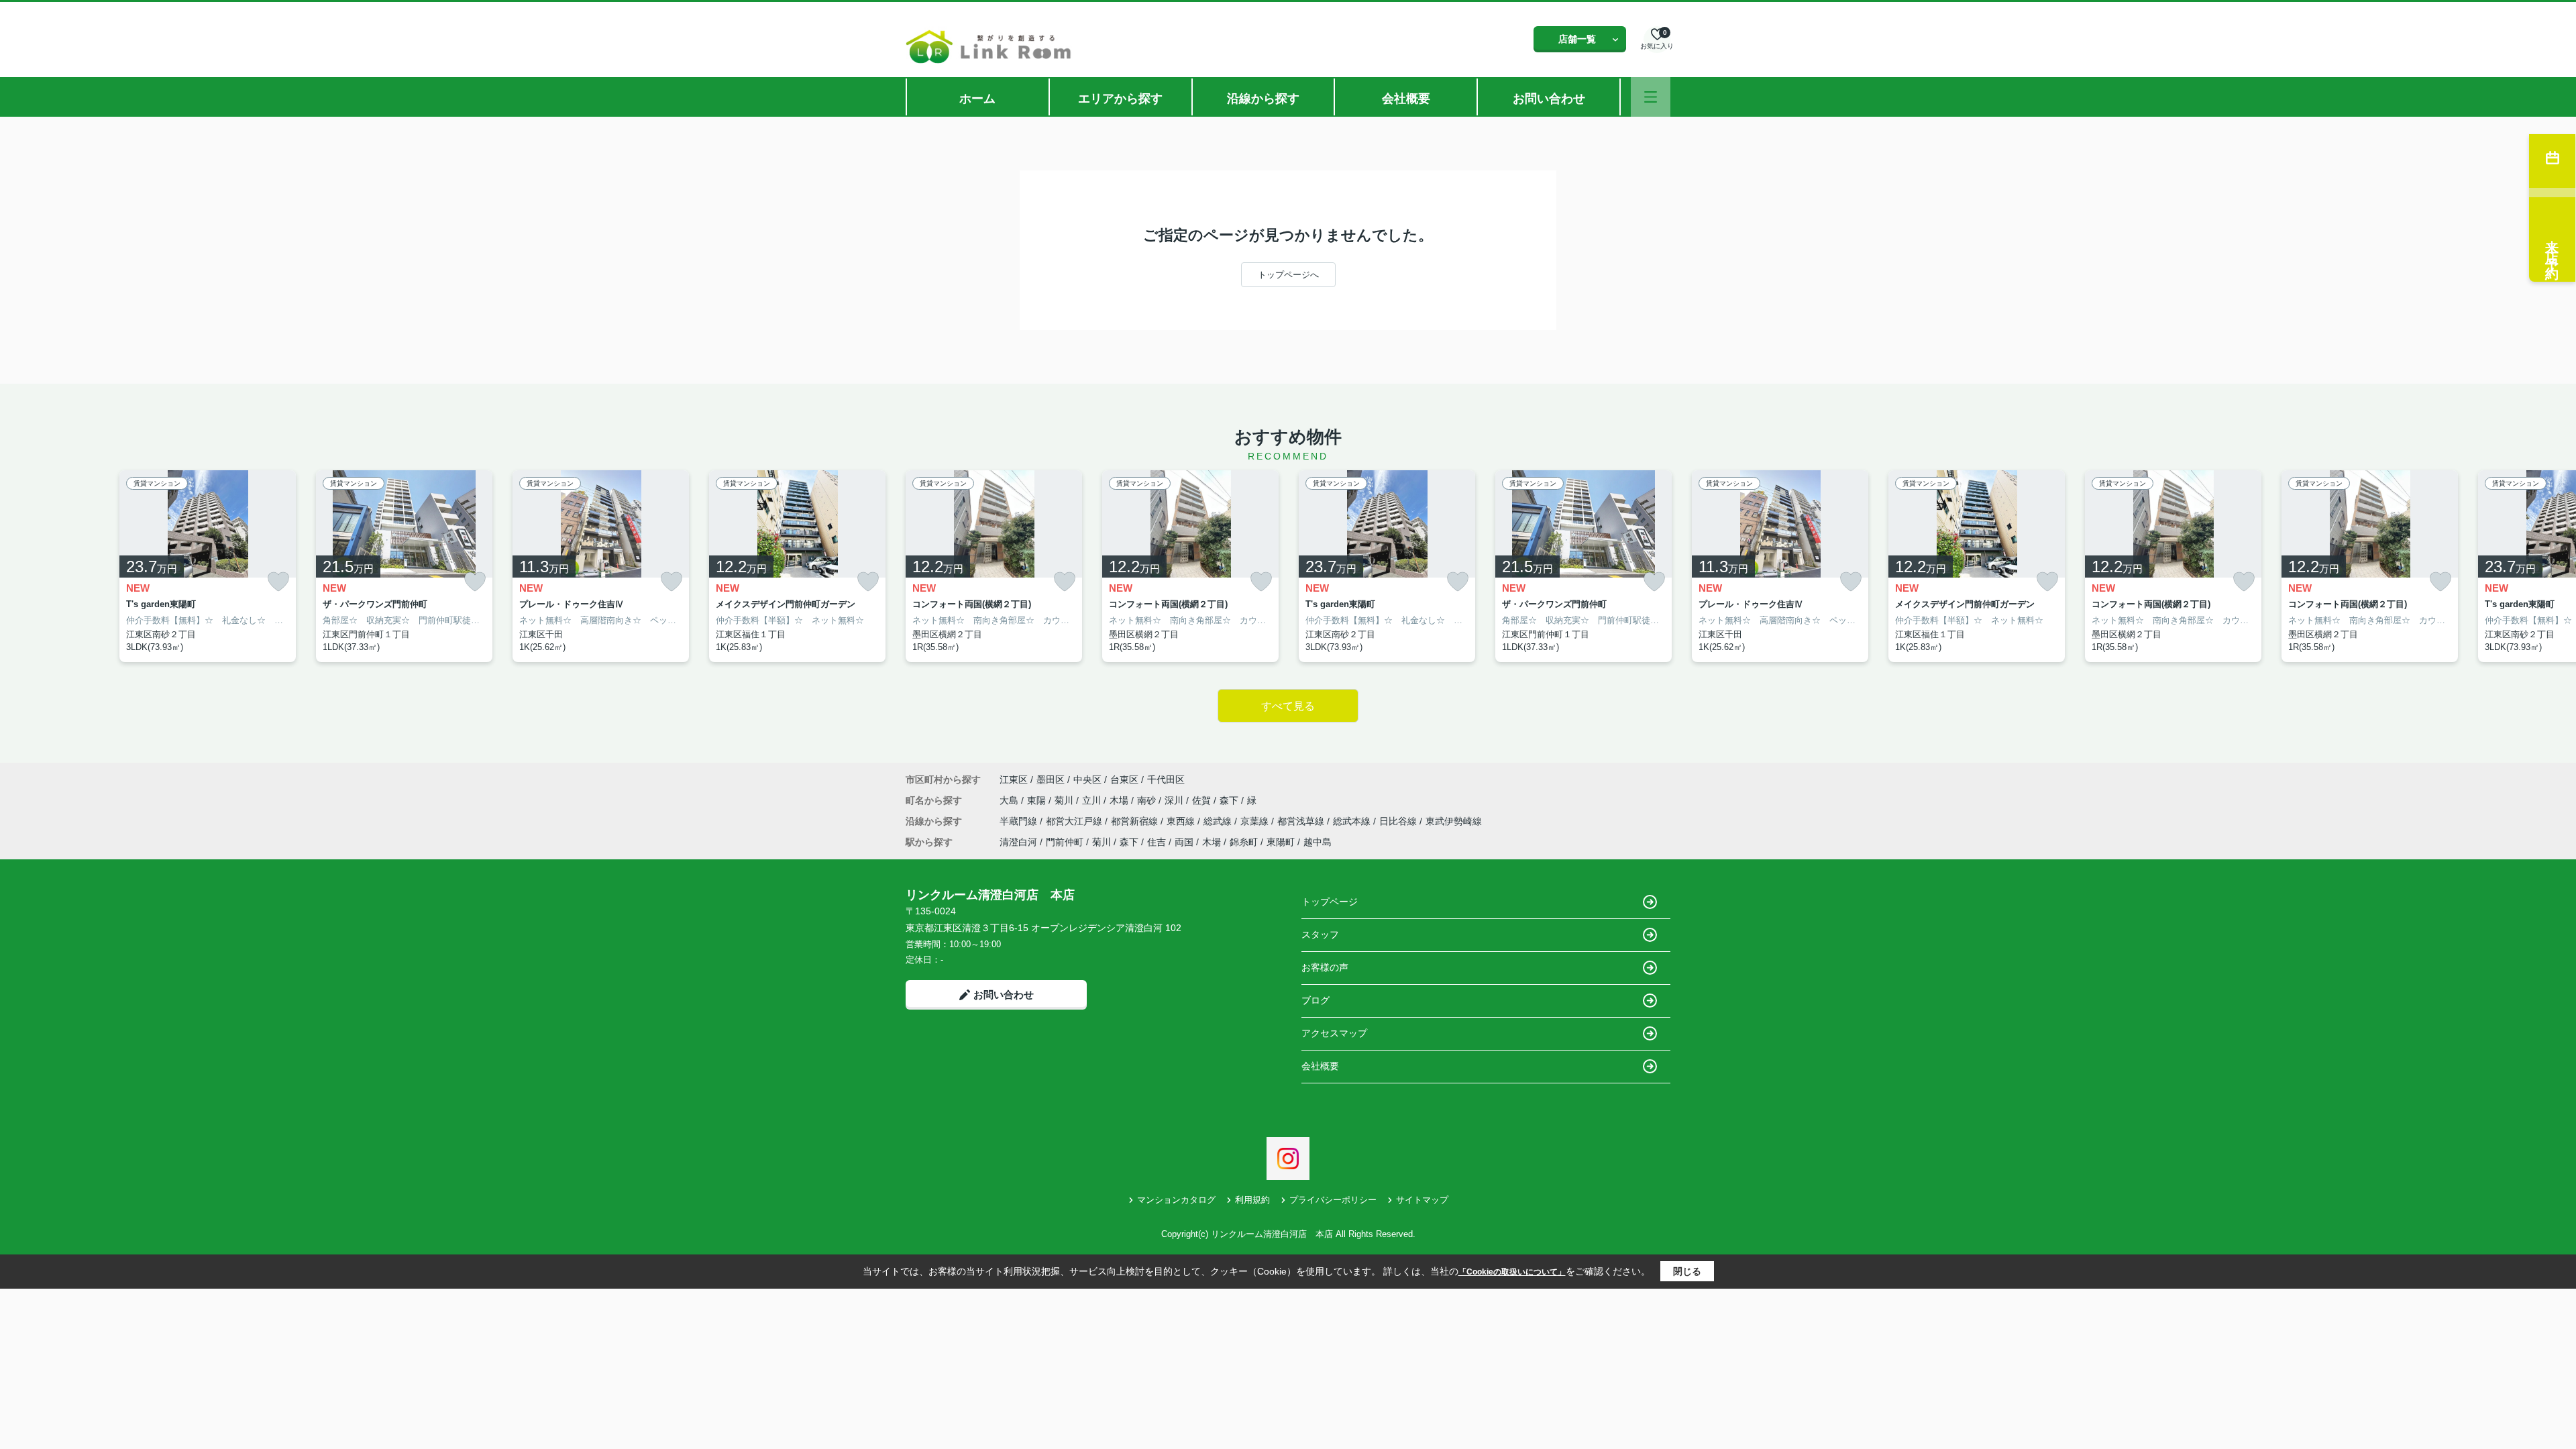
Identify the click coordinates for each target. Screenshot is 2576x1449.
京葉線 (1256, 821)
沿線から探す (1263, 99)
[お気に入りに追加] (278, 581)
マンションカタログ (1176, 1200)
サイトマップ (1422, 1200)
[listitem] (994, 566)
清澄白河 (1018, 842)
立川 (1093, 800)
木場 (1120, 800)
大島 (1010, 800)
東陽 (1038, 800)
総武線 (1219, 821)
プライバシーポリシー (1333, 1200)
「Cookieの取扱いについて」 (1512, 1272)
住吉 (1157, 842)
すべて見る (1288, 706)
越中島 (1318, 842)
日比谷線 (1399, 821)
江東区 (1014, 780)
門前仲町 (1065, 842)
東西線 (1182, 821)
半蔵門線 (1020, 821)
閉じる (1687, 1271)
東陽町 (1281, 842)
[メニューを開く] (1651, 97)
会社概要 (1406, 99)
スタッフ (1320, 934)
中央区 (1087, 780)
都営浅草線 (1302, 821)
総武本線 (1353, 821)
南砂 (1148, 800)
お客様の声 (1325, 967)
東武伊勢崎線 (1454, 821)
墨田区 (1051, 780)
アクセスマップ (1334, 1033)
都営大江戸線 (1075, 821)
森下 (1230, 800)
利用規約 (1252, 1200)
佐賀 (1203, 800)
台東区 (1124, 780)
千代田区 (1166, 780)
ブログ (1316, 1000)
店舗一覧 (1577, 39)
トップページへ (1288, 275)
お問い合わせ (1549, 99)
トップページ (1330, 902)
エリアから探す (1120, 99)
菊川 (1065, 800)
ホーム (977, 99)
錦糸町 (1244, 842)
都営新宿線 (1136, 821)
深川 (1175, 800)
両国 (1184, 842)
